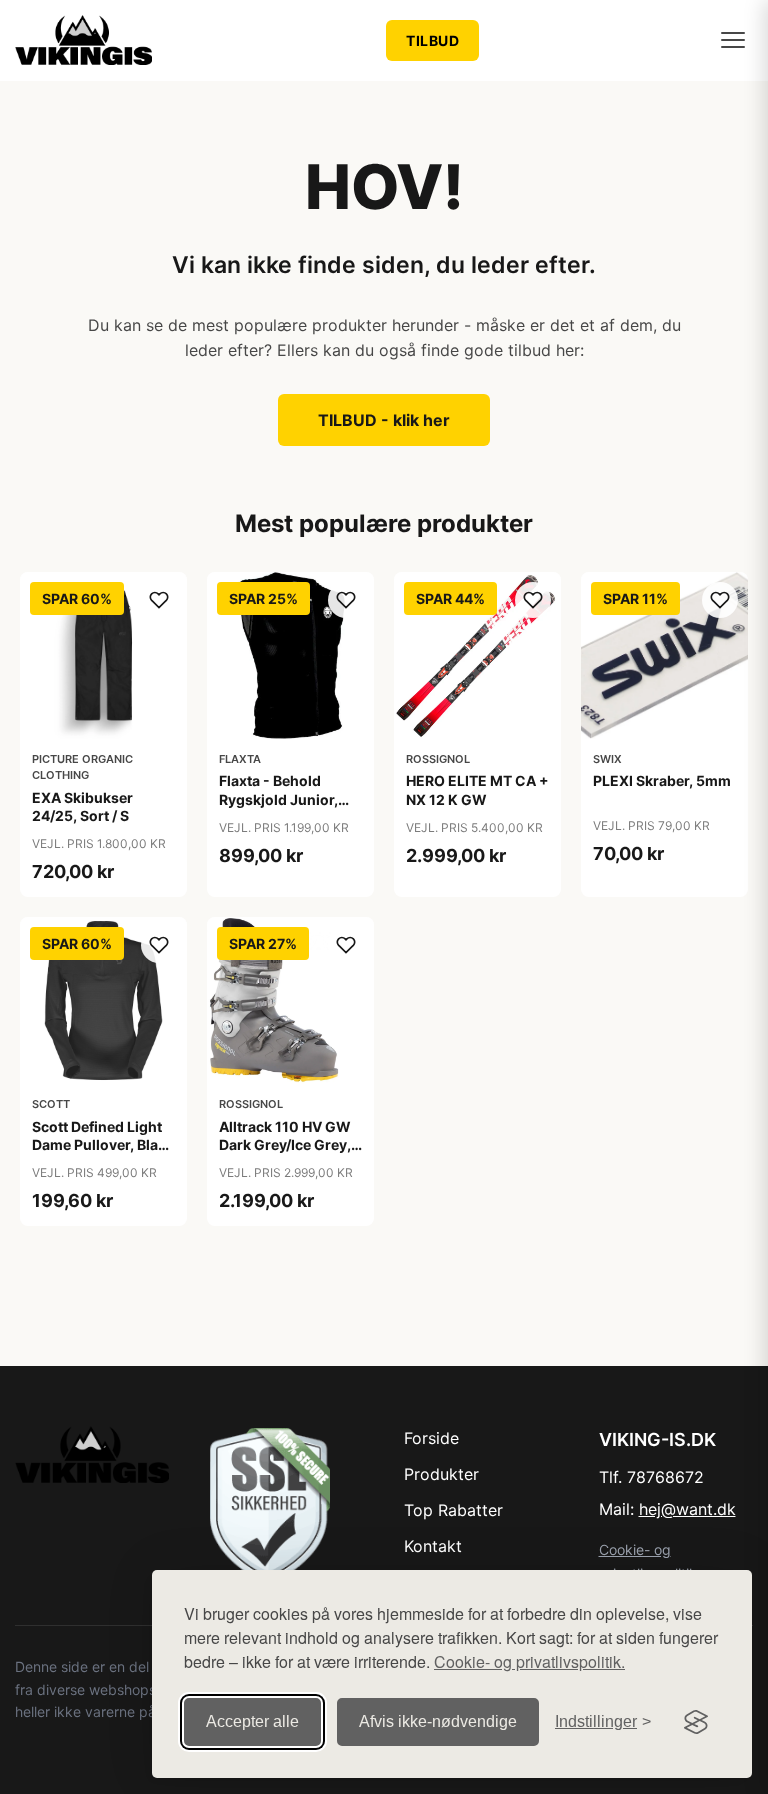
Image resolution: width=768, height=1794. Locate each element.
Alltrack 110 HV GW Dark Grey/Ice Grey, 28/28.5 (285, 1144)
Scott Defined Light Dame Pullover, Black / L (103, 1144)
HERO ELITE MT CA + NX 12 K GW (477, 789)
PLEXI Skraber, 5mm (662, 780)
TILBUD (432, 40)
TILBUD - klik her (384, 420)
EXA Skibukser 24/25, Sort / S (82, 806)
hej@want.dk (687, 1509)
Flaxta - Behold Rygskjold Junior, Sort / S (278, 798)
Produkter (441, 1474)
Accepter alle (252, 1721)
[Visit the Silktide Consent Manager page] (696, 1722)
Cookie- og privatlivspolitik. (529, 1661)
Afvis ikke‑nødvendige (438, 1721)
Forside (431, 1438)
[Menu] (733, 40)
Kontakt (433, 1546)
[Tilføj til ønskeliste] (159, 600)
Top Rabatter (453, 1510)
